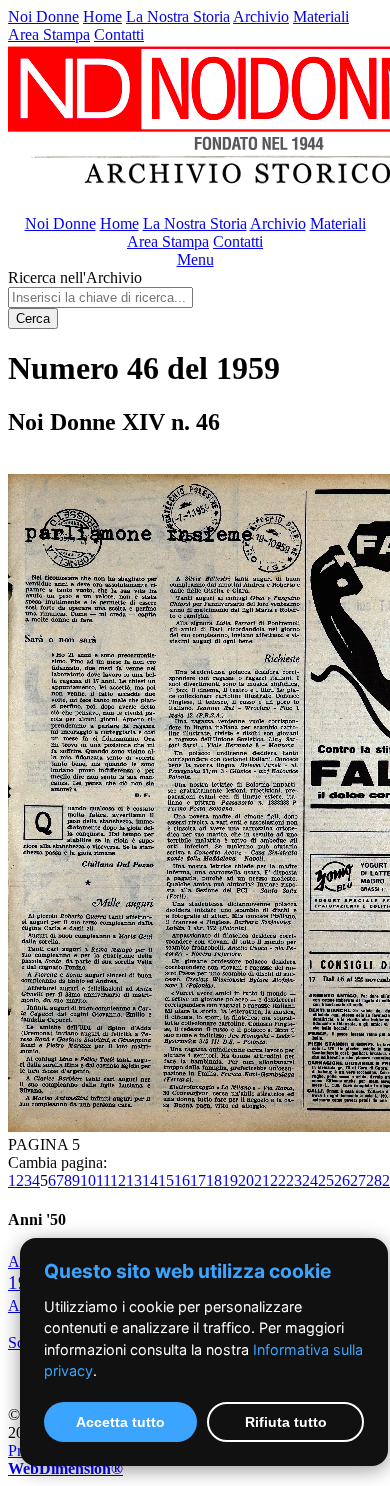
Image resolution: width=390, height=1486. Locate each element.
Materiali (321, 16)
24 (310, 1180)
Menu (195, 259)
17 (198, 1180)
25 (326, 1180)
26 (342, 1180)
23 (294, 1180)
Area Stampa (49, 34)
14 (150, 1180)
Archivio (261, 16)
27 (358, 1180)
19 (230, 1180)
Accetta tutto (120, 1422)
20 (246, 1180)
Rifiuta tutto (286, 1422)
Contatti (119, 34)
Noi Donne (43, 16)
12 (118, 1180)
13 (134, 1180)
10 (88, 1180)
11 (103, 1180)
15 (166, 1180)
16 (182, 1180)
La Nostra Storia (178, 16)
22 (278, 1180)
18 (214, 1180)
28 (374, 1180)
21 (262, 1180)
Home (102, 16)
